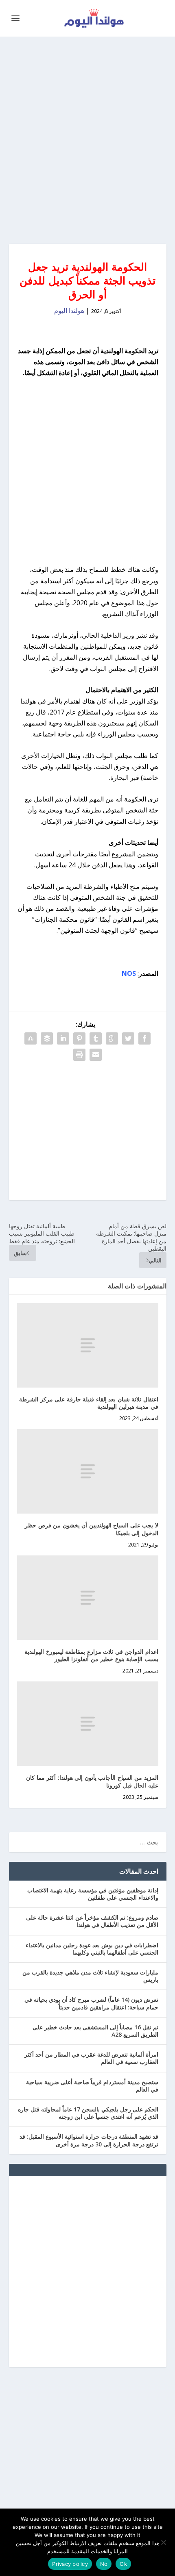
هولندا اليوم (69, 311)
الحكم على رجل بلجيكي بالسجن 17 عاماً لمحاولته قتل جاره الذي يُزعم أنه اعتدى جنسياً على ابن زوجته (88, 2113)
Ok (123, 2564)
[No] (164, 2542)
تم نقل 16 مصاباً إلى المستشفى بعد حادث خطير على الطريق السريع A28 (95, 2031)
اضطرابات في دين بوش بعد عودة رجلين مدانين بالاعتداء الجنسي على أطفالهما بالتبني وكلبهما (92, 1949)
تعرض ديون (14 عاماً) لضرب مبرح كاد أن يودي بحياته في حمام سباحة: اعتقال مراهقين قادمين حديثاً (91, 2003)
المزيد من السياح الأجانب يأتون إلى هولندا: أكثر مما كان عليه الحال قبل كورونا (92, 1781)
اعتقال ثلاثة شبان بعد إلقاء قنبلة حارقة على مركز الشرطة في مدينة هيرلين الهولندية (89, 1403)
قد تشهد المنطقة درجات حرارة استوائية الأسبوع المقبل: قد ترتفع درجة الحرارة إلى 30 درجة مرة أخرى (89, 2140)
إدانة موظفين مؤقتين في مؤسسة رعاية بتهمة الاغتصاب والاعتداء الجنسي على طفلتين (93, 1894)
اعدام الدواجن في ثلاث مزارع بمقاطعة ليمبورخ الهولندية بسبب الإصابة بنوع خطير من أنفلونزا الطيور (91, 1655)
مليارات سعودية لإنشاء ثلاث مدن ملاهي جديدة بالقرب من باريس (90, 1976)
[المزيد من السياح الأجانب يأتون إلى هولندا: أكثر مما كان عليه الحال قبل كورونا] (88, 1724)
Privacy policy (70, 2564)
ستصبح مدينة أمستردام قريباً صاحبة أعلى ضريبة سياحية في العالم (92, 2086)
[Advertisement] (87, 140)
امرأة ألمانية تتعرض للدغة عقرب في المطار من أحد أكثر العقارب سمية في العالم (91, 2058)
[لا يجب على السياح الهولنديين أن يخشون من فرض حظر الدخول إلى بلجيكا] (88, 1471)
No (104, 2564)
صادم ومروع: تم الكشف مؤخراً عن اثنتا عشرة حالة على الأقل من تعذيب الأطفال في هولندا (92, 1921)
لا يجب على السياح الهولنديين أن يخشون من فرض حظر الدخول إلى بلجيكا (92, 1529)
